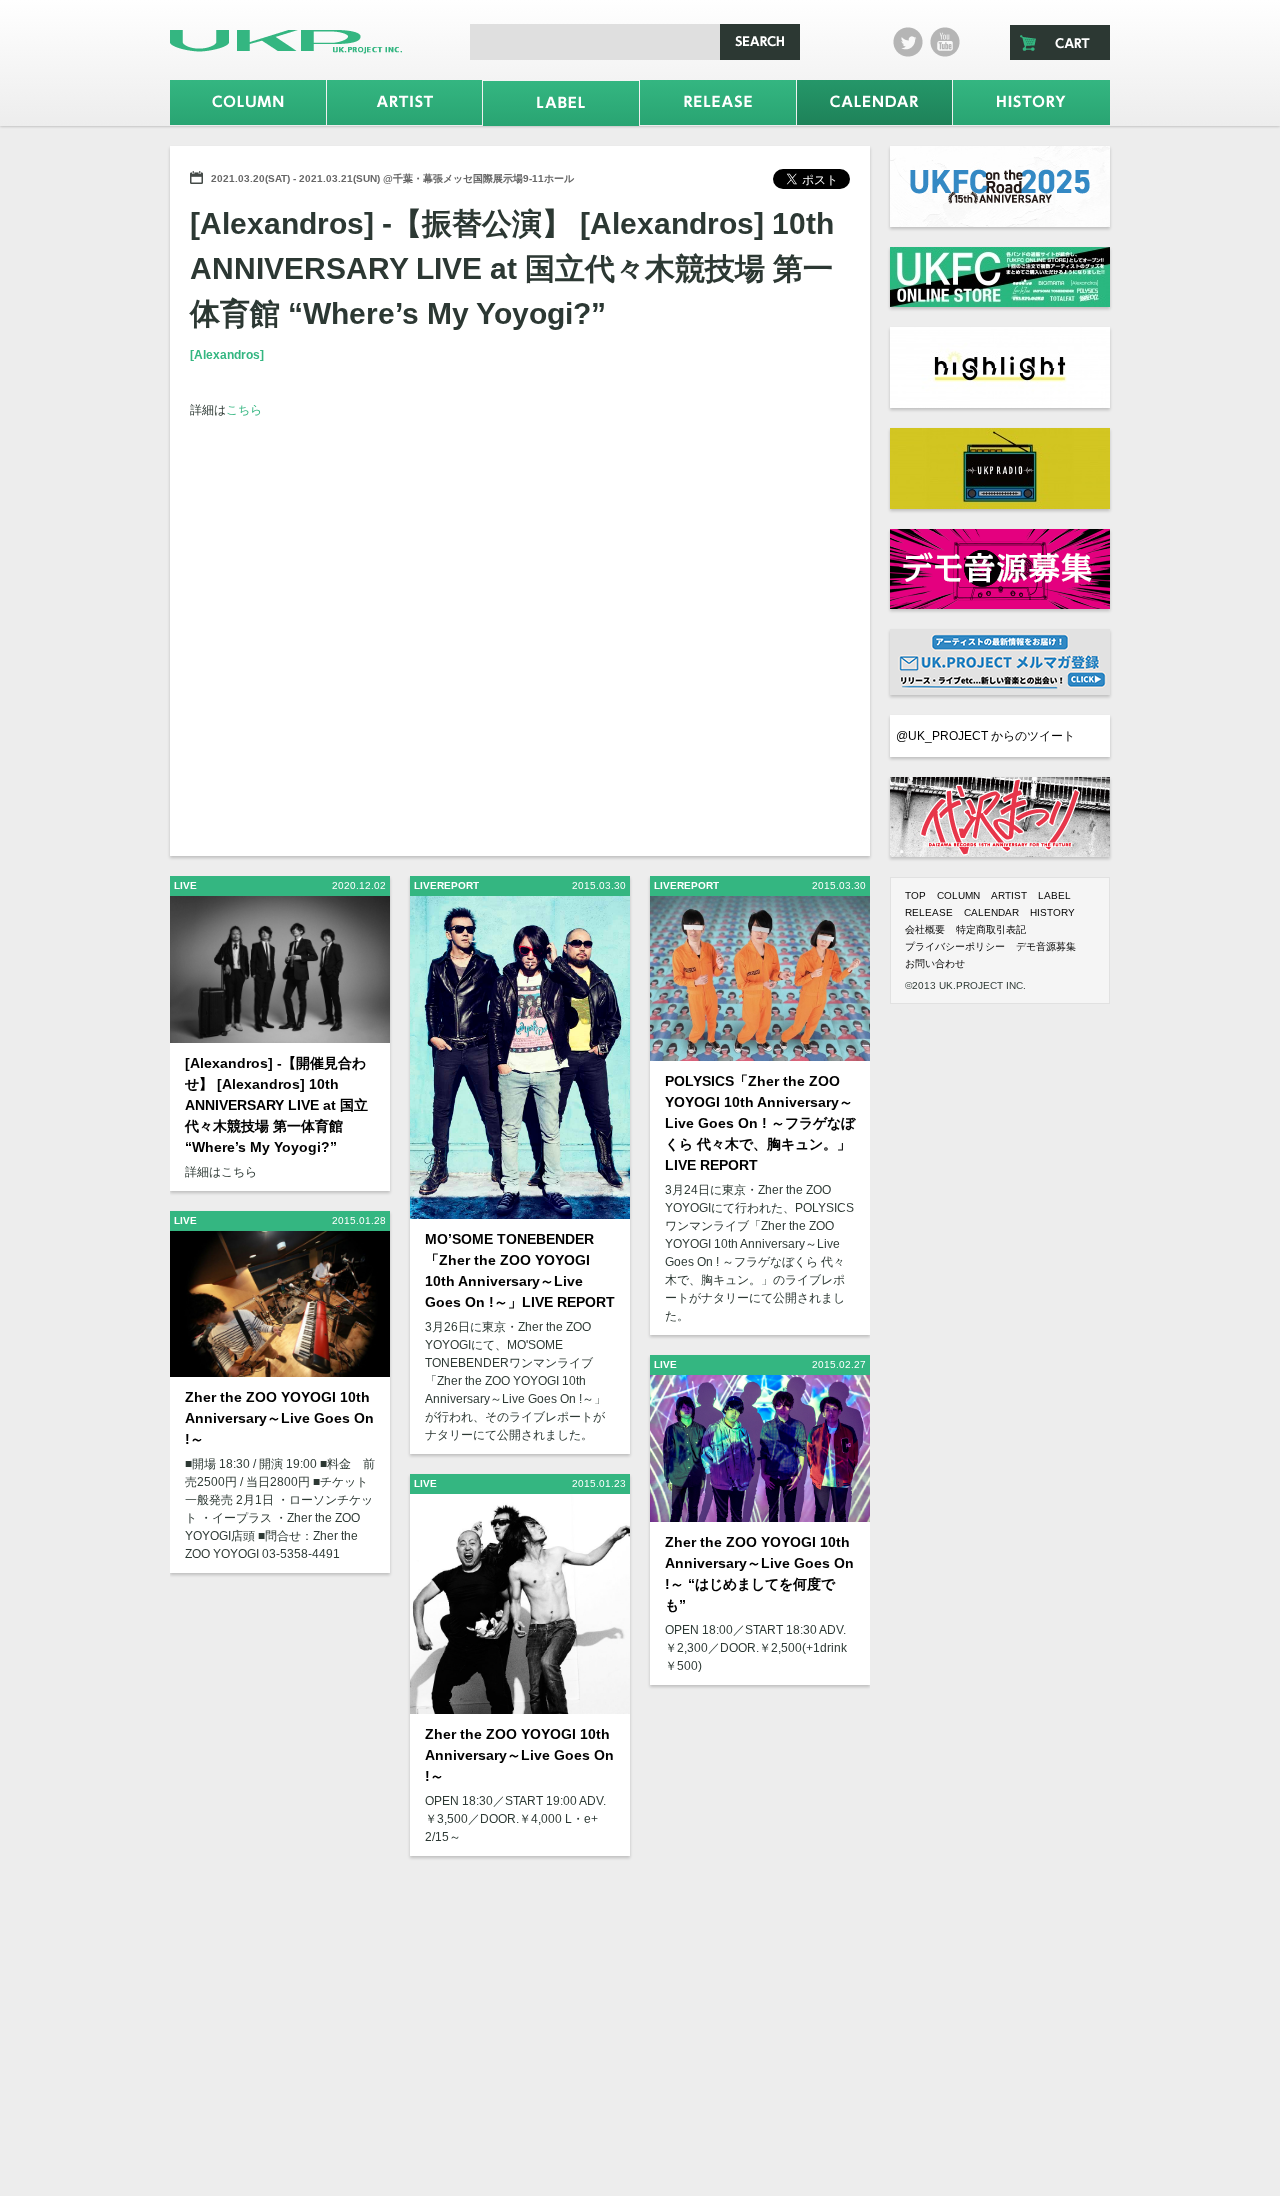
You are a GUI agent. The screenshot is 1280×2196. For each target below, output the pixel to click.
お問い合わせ (935, 963)
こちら (244, 410)
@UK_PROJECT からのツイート (985, 736)
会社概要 (925, 929)
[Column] (248, 102)
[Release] (718, 102)
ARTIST (1009, 895)
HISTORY (1052, 912)
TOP (915, 895)
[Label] (561, 103)
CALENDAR (991, 912)
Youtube (945, 42)
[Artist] (405, 102)
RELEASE (929, 912)
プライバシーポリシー (955, 946)
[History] (1031, 102)
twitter (908, 42)
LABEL (1054, 895)
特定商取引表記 (991, 929)
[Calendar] (875, 102)
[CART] (1060, 42)
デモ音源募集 (1046, 946)
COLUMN (958, 895)
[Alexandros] (227, 355)
